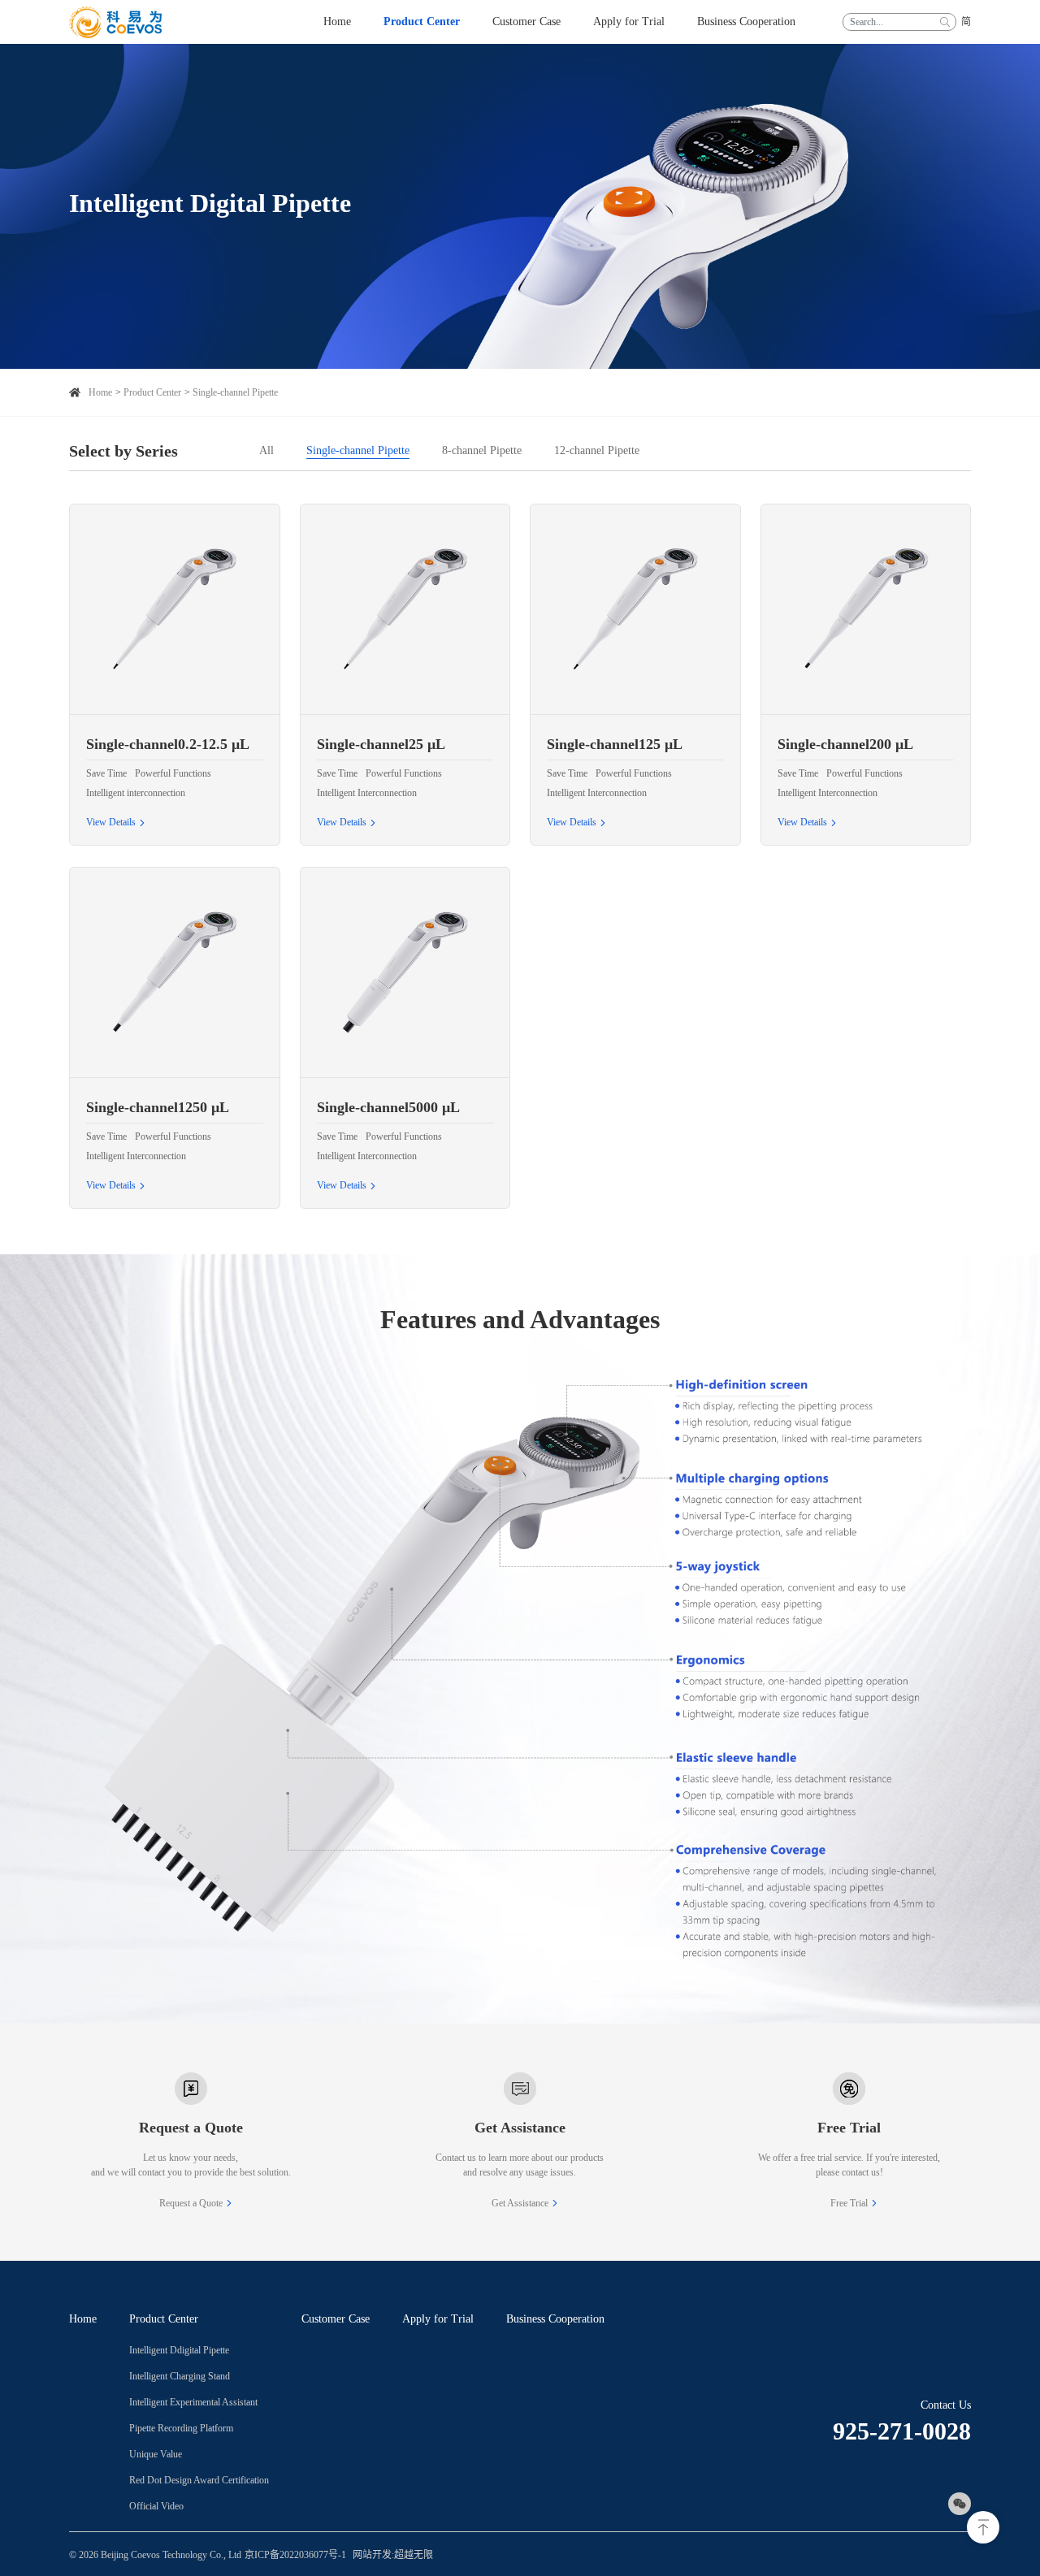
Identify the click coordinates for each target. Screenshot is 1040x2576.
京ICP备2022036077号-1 (295, 2555)
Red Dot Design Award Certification (199, 2480)
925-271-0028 (902, 2431)
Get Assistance (520, 2203)
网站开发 (372, 2555)
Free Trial (849, 2203)
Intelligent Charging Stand (180, 2376)
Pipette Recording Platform (181, 2428)
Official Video (156, 2506)
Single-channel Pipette (235, 392)
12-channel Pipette (597, 450)
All (266, 450)
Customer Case (336, 2319)
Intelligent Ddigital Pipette (179, 2350)
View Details (111, 822)
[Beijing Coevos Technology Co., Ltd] (115, 22)
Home (100, 392)
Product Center (152, 392)
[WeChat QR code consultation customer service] (960, 2504)
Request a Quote (191, 2203)
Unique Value (156, 2454)
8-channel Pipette (482, 450)
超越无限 (414, 2555)
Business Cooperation (555, 2319)
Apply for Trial (438, 2319)
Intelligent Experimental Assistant (193, 2402)
